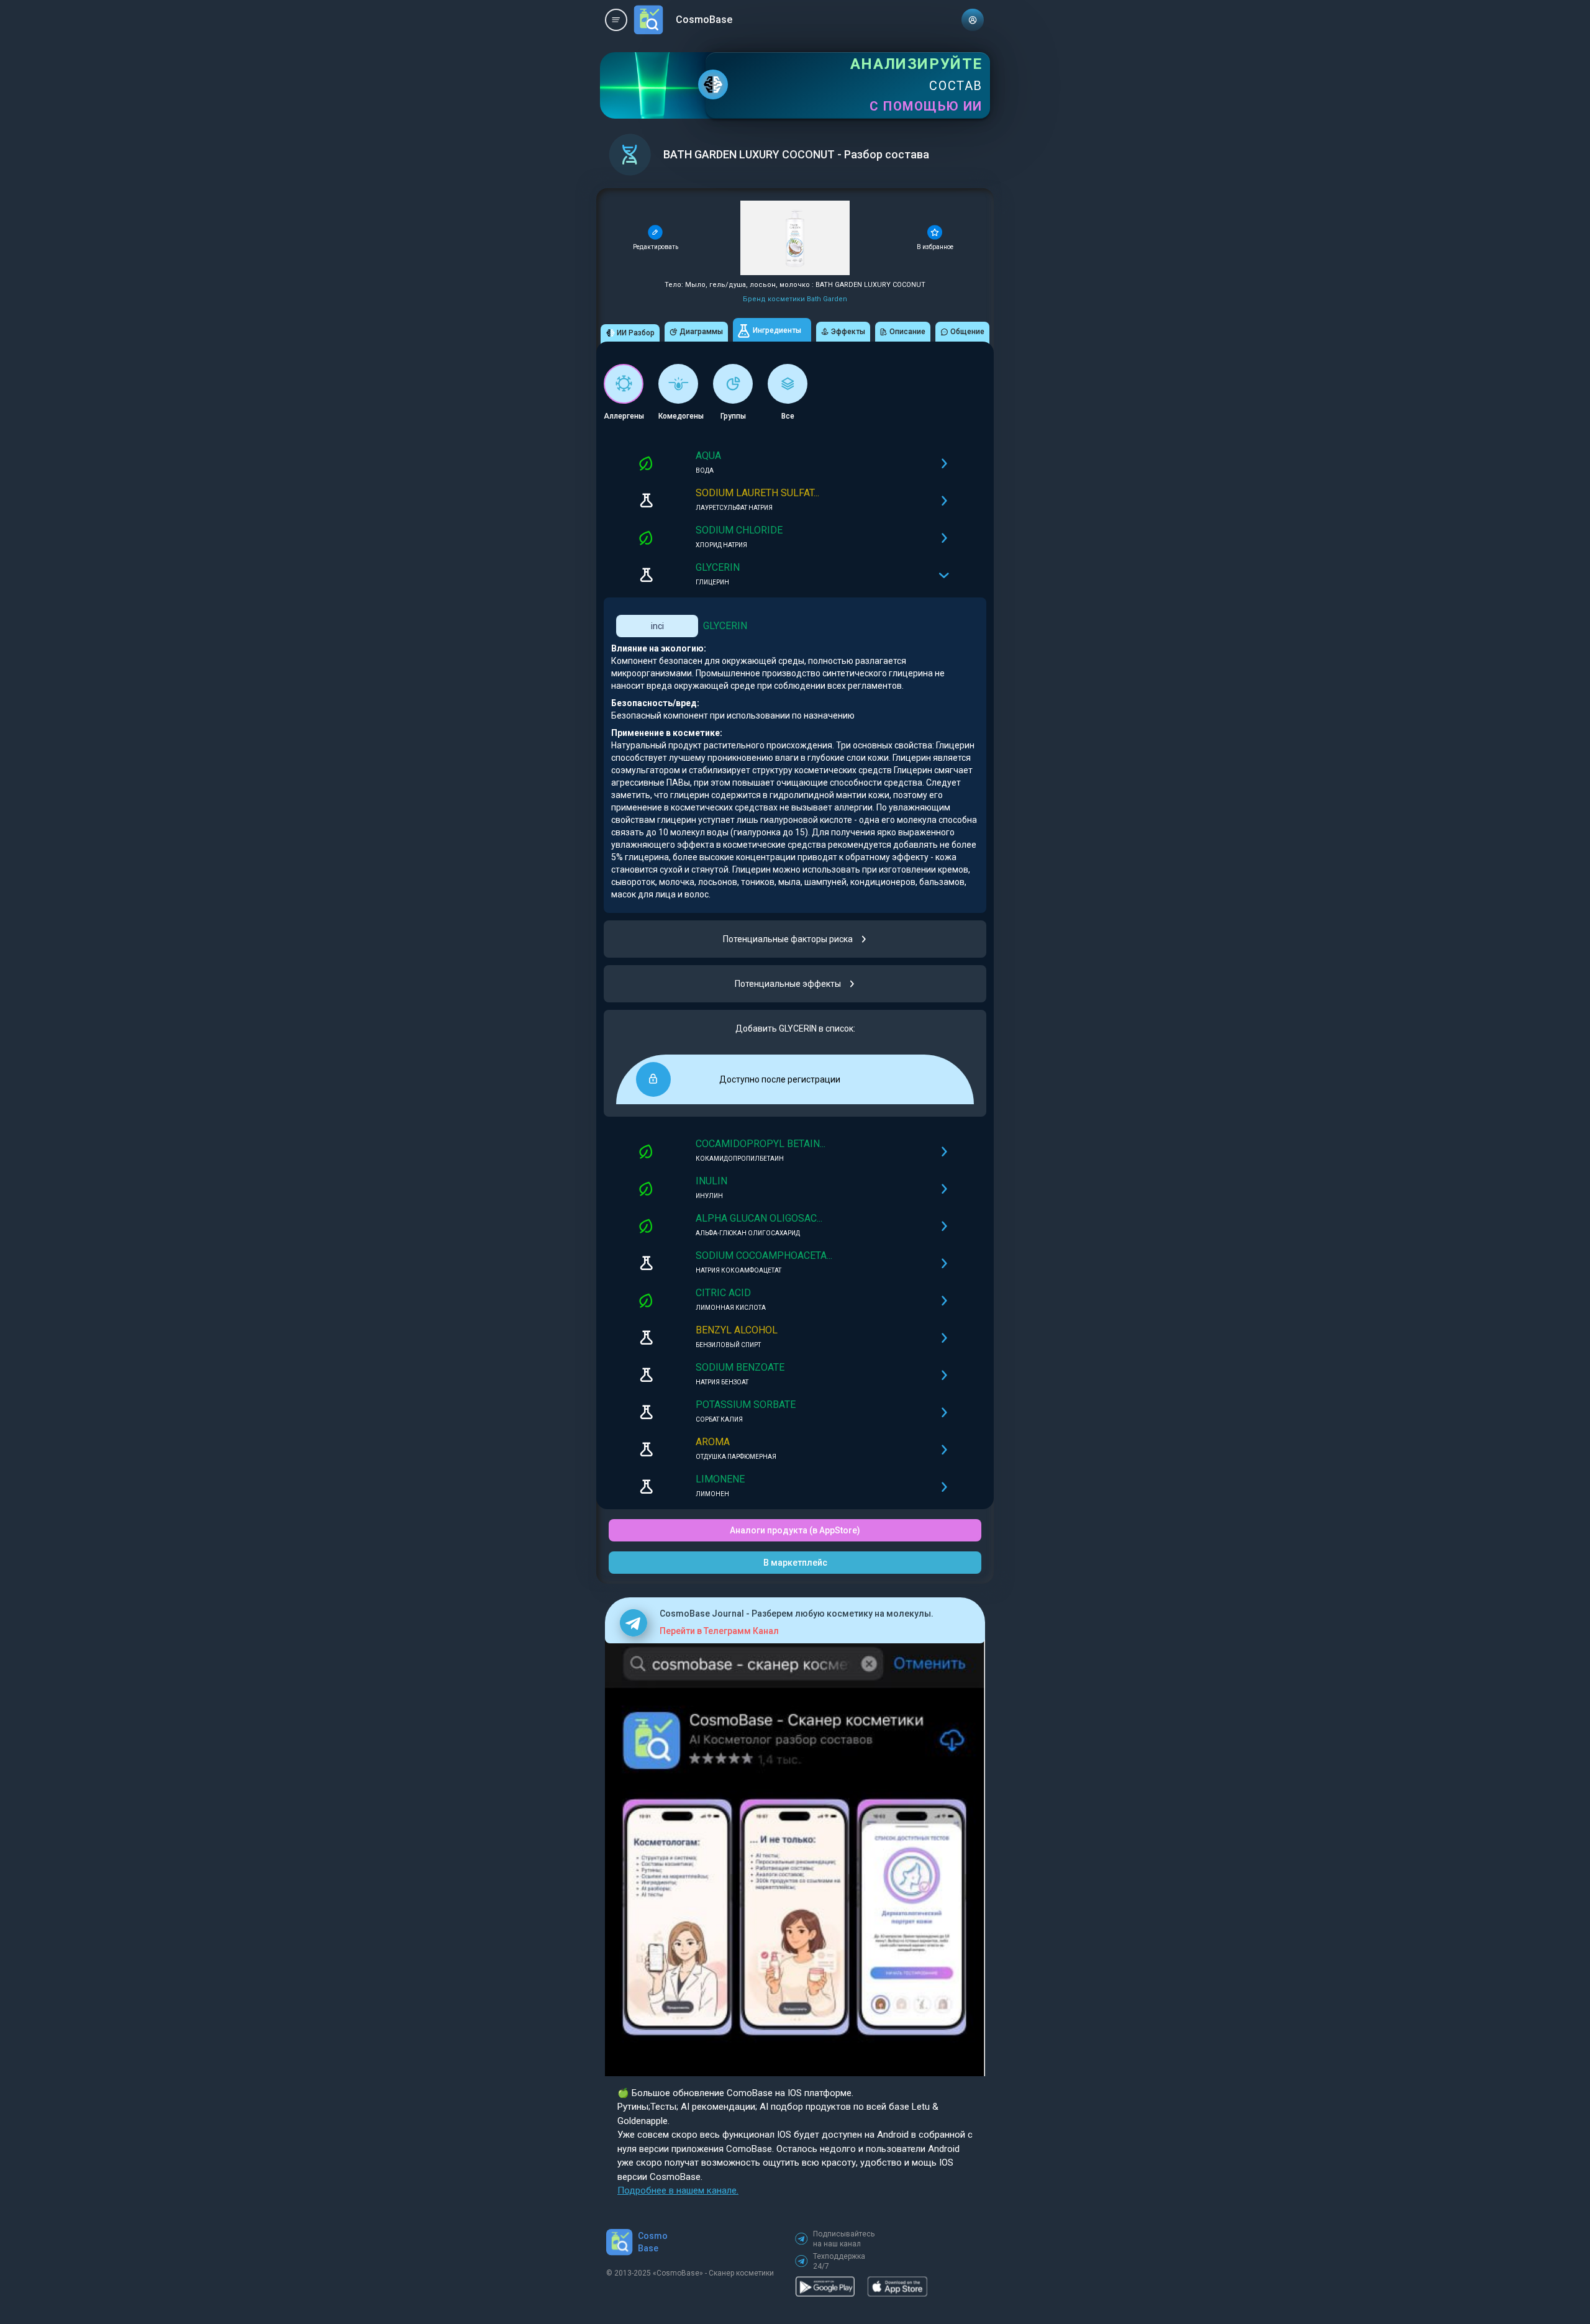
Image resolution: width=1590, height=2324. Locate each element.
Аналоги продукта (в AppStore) (795, 1530)
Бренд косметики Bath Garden (795, 299)
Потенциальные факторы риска (788, 939)
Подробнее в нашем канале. (678, 2190)
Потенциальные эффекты (788, 984)
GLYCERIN (725, 626)
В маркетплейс (795, 1563)
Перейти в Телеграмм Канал (719, 1631)
